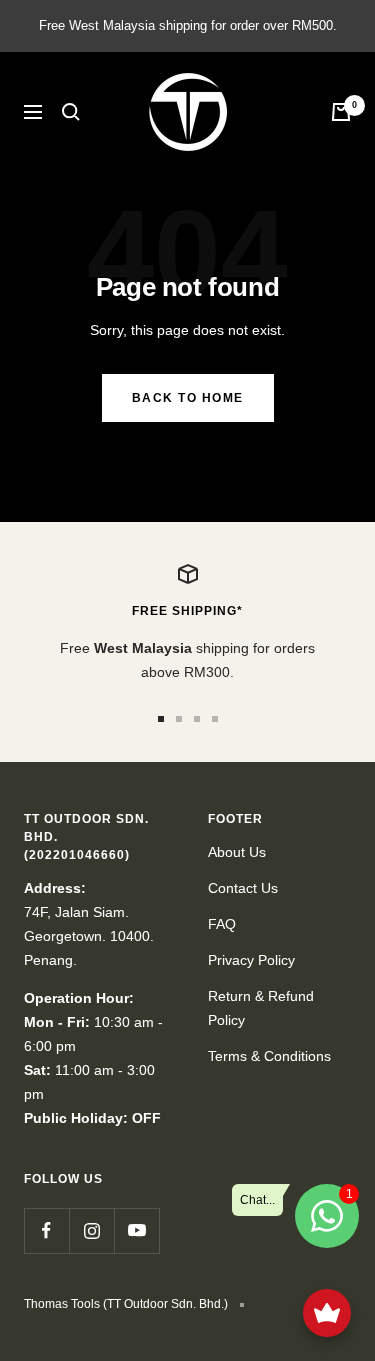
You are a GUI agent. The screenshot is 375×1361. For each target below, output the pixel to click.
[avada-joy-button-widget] (327, 1313)
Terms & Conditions (269, 1056)
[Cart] (341, 112)
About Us (237, 852)
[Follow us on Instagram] (91, 1230)
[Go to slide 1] (161, 719)
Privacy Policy (251, 960)
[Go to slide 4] (215, 719)
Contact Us (243, 888)
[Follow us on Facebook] (46, 1230)
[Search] (71, 112)
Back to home (188, 398)
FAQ (222, 924)
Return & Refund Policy (261, 1008)
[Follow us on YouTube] (136, 1230)
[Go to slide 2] (179, 719)
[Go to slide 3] (197, 719)
